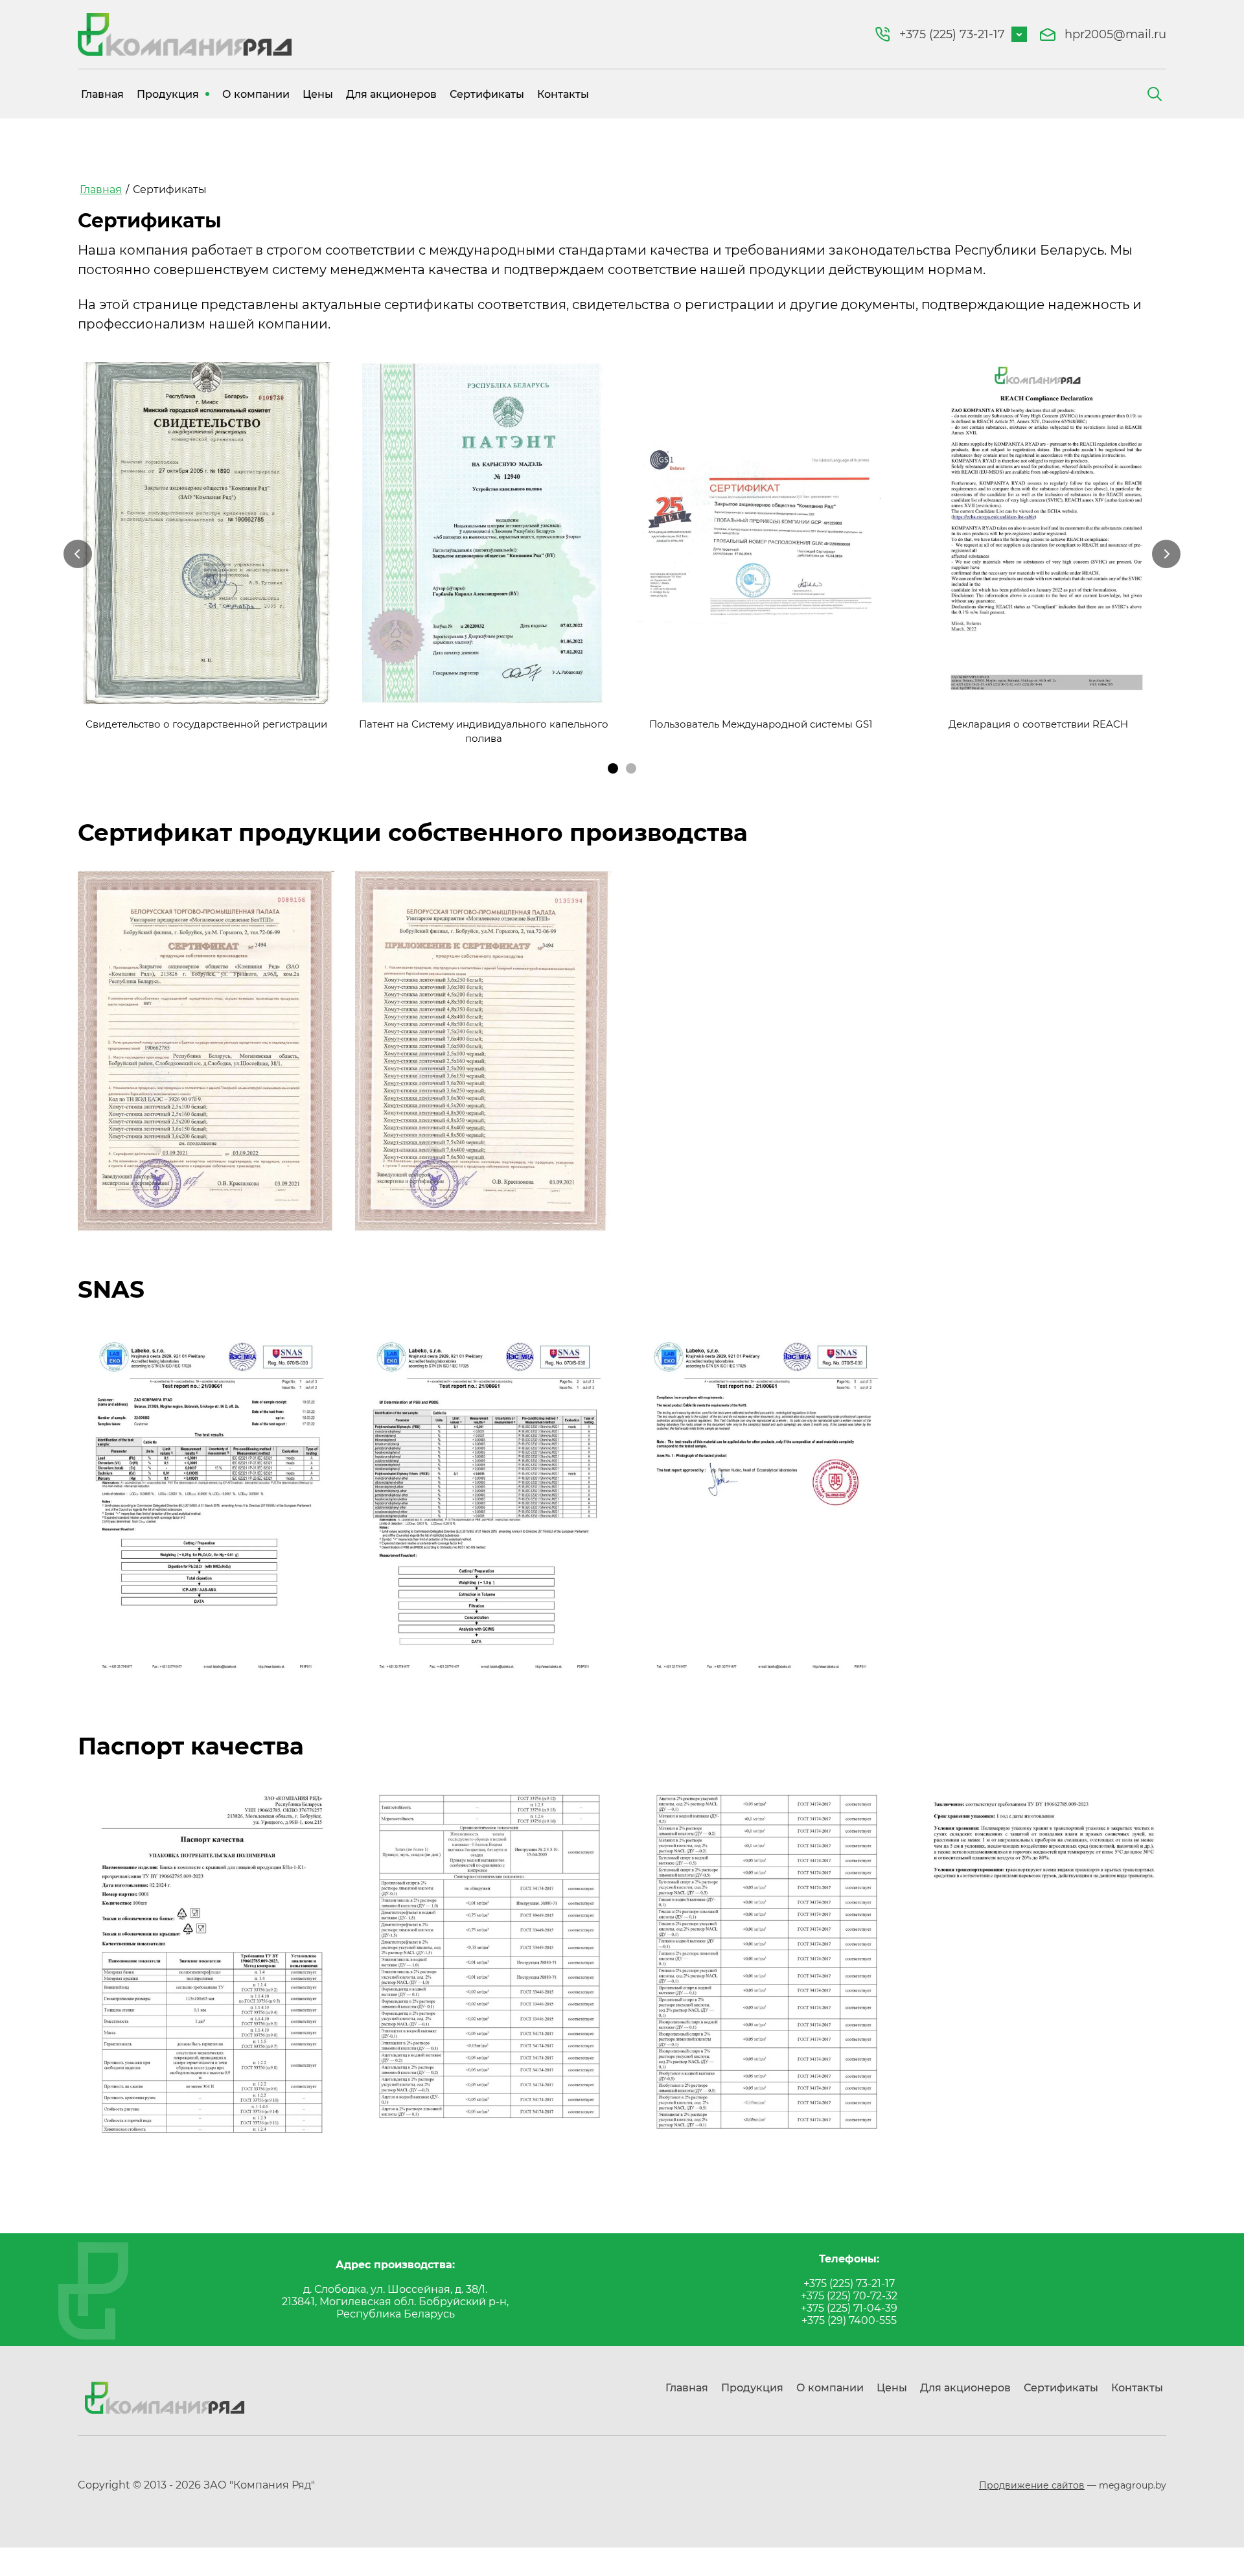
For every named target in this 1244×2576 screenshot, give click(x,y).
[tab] (613, 768)
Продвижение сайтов (1032, 2485)
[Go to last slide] (78, 554)
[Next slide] (1166, 554)
